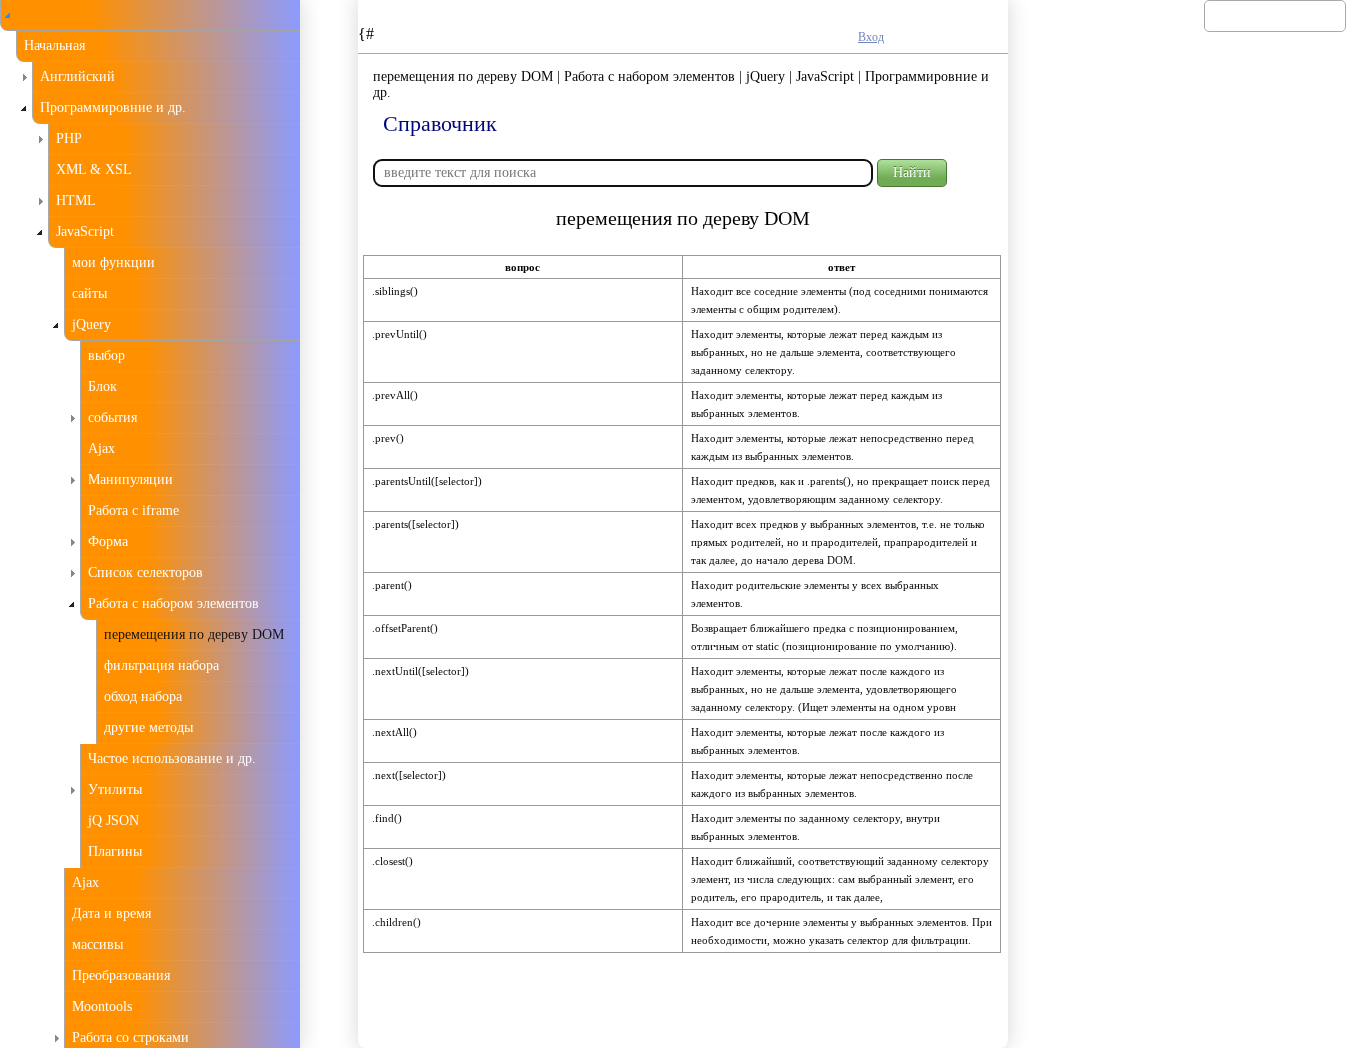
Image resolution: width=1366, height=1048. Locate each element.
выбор (106, 355)
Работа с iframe (133, 510)
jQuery (91, 324)
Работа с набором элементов (173, 603)
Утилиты (115, 789)
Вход (871, 37)
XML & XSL (94, 169)
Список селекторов (145, 572)
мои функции (113, 262)
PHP (69, 138)
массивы (97, 944)
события (112, 417)
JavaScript (85, 231)
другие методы (148, 727)
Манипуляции (130, 479)
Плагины (115, 851)
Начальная (54, 45)
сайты (89, 293)
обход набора (143, 696)
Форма (108, 541)
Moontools (102, 1006)
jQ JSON (113, 820)
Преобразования (121, 975)
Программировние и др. (113, 107)
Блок (102, 386)
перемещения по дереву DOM (194, 634)
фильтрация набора (161, 665)
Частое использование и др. (172, 758)
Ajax (101, 448)
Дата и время (111, 913)
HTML (76, 200)
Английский (77, 76)
